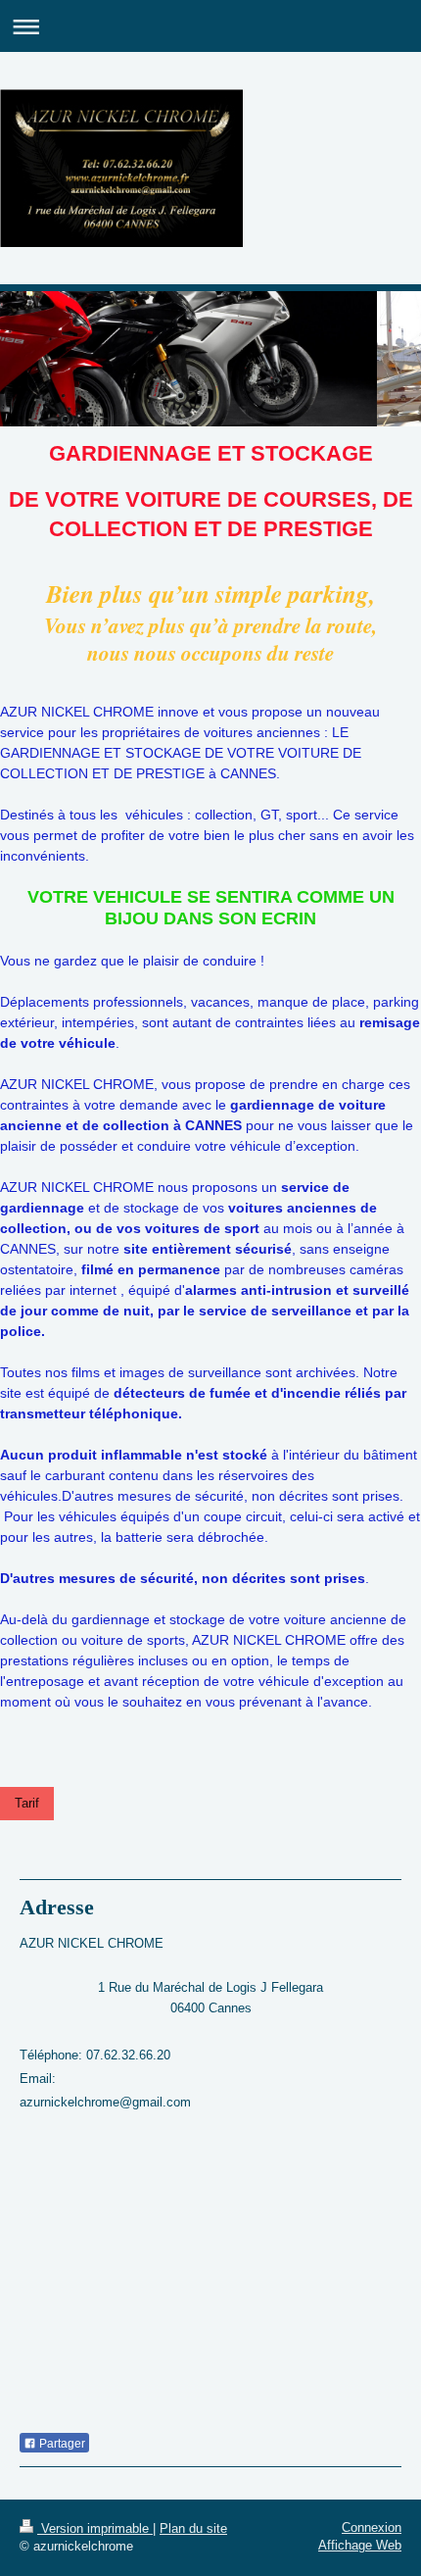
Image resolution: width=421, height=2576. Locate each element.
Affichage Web (360, 2545)
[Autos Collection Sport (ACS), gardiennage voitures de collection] (156, 1187)
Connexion (372, 2527)
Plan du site (193, 2528)
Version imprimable (95, 2528)
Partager (61, 2444)
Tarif (27, 1803)
